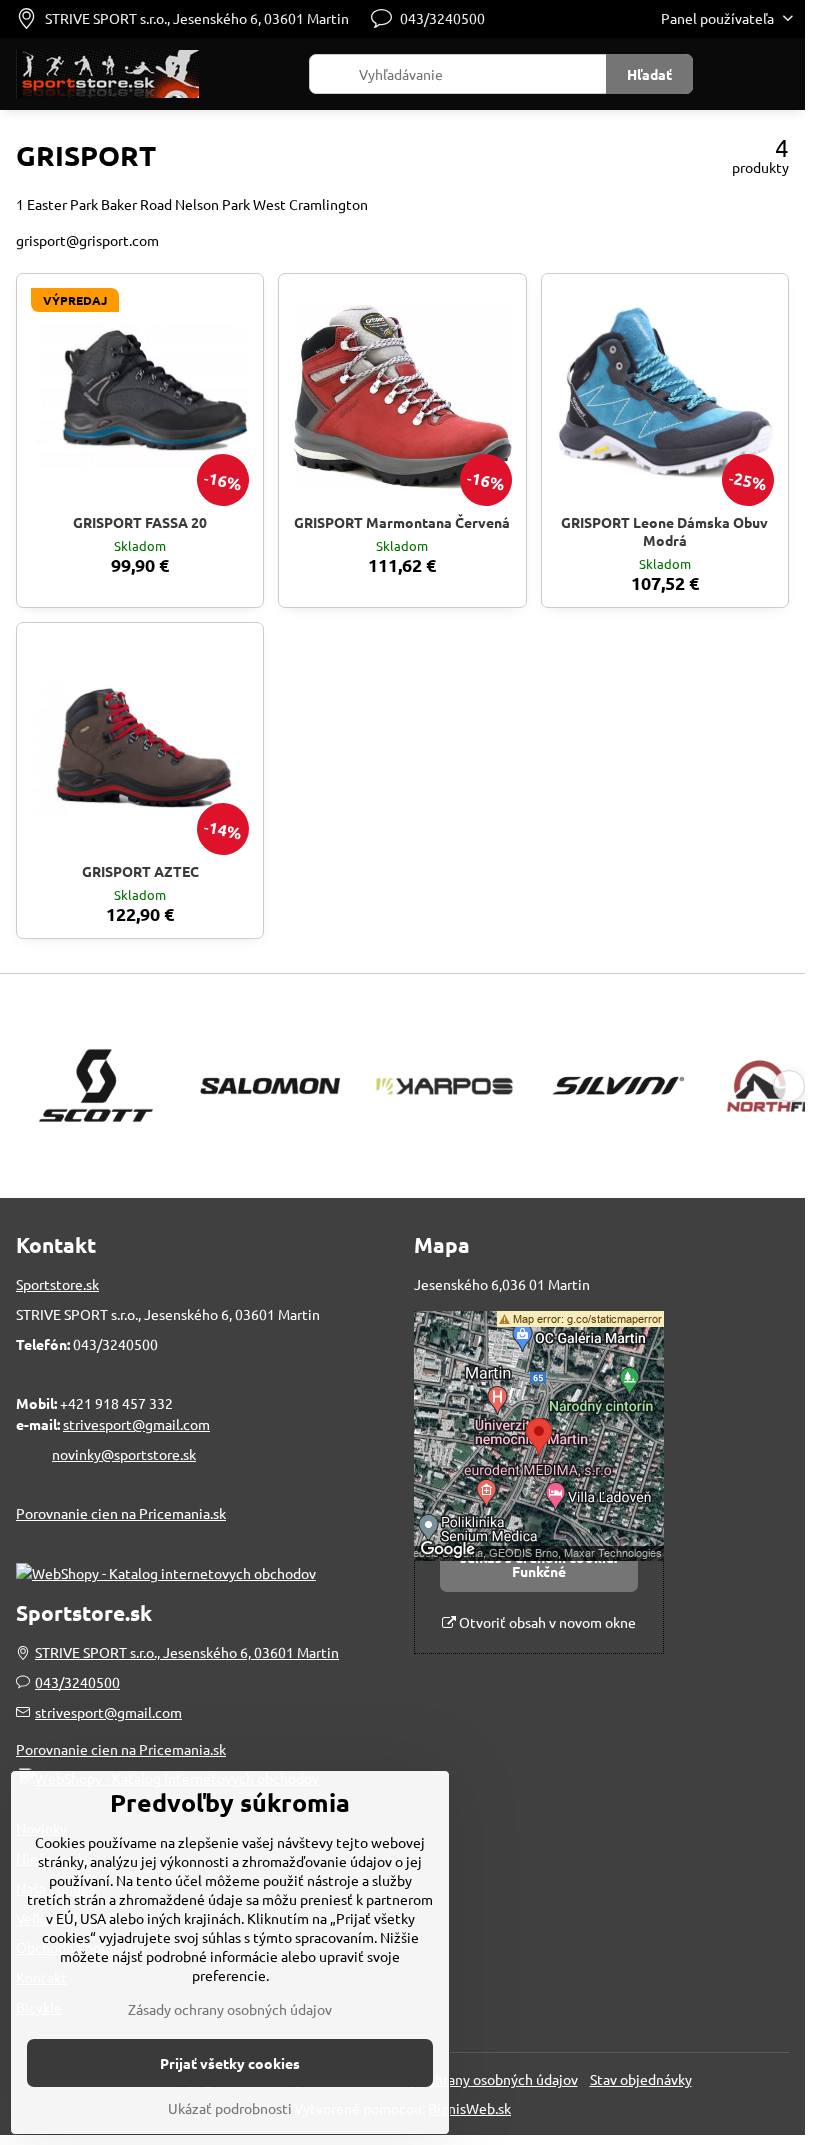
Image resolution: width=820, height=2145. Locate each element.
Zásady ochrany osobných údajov (476, 2079)
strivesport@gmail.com (136, 1424)
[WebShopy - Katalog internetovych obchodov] (166, 1573)
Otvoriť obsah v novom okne (546, 1622)
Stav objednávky (641, 2079)
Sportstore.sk (57, 1284)
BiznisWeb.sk (469, 2108)
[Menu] (781, 74)
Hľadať (649, 74)
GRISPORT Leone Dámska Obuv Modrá (664, 531)
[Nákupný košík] (733, 74)
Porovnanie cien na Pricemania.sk (121, 1513)
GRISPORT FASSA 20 (140, 522)
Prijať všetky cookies (230, 2063)
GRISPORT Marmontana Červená (402, 522)
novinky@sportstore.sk (124, 1454)
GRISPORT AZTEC (140, 871)
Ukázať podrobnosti (230, 2108)
